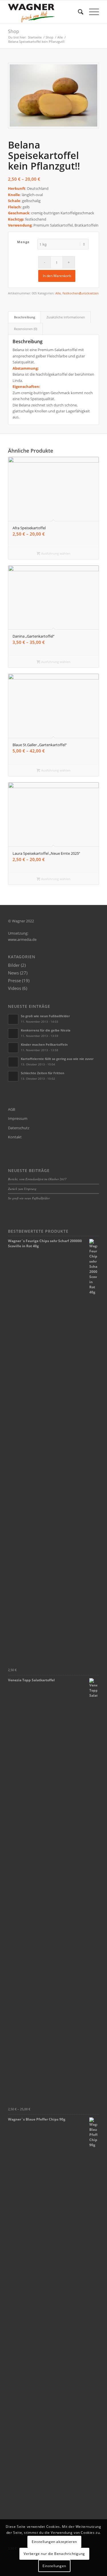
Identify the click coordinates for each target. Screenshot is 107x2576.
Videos (15, 988)
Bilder (14, 965)
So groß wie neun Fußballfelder (45, 1016)
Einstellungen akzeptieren (54, 2542)
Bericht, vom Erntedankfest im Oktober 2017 (37, 1179)
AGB (12, 1109)
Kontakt (15, 1137)
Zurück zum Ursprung (22, 1189)
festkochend (72, 293)
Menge (24, 242)
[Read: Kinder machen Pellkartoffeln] (13, 1048)
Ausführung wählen (55, 553)
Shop (14, 31)
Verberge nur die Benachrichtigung (54, 2554)
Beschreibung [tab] (25, 317)
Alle (58, 293)
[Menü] (91, 12)
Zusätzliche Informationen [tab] (66, 317)
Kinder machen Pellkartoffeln (44, 1044)
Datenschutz (19, 1128)
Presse (14, 980)
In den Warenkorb (57, 276)
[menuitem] (78, 12)
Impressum (18, 1118)
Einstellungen (54, 2566)
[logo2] (44, 12)
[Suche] (78, 12)
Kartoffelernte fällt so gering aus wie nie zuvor (57, 1059)
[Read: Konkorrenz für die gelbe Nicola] (13, 1033)
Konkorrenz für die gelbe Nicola (46, 1030)
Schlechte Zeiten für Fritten (43, 1073)
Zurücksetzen (89, 293)
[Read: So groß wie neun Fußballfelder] (13, 1019)
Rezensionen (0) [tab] (26, 329)
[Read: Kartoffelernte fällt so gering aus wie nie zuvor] (13, 1062)
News (13, 973)
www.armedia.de (22, 939)
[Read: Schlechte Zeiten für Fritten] (13, 1076)
